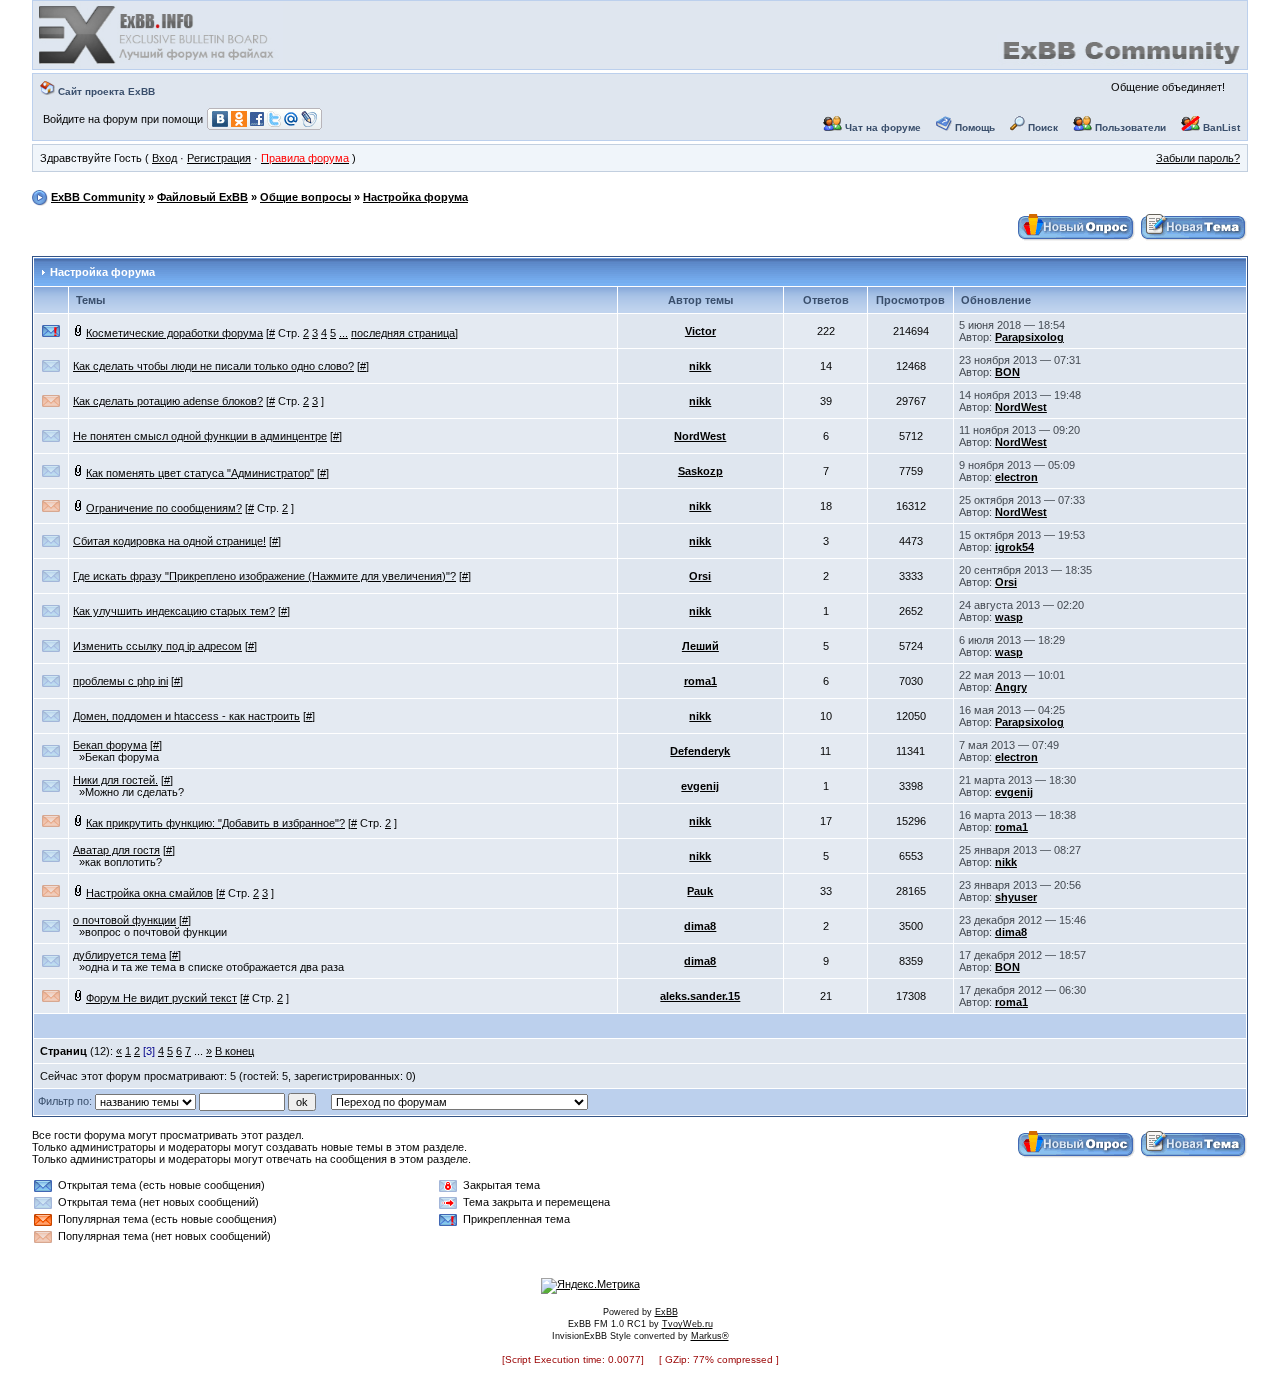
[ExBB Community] (158, 62)
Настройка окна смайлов (149, 893)
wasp (1009, 617)
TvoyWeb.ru (687, 1324)
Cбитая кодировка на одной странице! (169, 541)
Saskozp (700, 471)
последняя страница (403, 333)
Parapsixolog (1029, 337)
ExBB (666, 1312)
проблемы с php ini (120, 681)
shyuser (1016, 897)
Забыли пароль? (1198, 158)
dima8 (700, 926)
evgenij (700, 786)
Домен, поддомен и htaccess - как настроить (186, 716)
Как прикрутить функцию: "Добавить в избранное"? (215, 823)
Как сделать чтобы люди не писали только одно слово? (213, 366)
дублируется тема (119, 955)
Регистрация (219, 158)
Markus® (710, 1336)
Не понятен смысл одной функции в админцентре (200, 436)
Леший (700, 646)
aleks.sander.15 (700, 996)
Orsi (700, 576)
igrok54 (1014, 547)
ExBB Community (98, 197)
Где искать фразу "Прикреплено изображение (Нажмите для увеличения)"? (264, 576)
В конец (234, 1051)
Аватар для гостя (116, 850)
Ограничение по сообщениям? (164, 508)
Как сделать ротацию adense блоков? (168, 401)
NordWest (1021, 407)
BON (1007, 372)
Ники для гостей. (115, 780)
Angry (1011, 687)
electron (1016, 477)
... (343, 333)
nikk (700, 366)
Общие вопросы (305, 197)
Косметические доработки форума (174, 333)
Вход (164, 158)
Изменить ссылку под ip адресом (157, 646)
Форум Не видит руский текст (161, 998)
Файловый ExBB (202, 197)
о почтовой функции (124, 920)
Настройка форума (415, 197)
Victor (700, 331)
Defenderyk (700, 751)
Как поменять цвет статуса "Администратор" (200, 473)
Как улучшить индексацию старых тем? (174, 611)
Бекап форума (110, 745)
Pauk (700, 891)
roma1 (700, 681)
